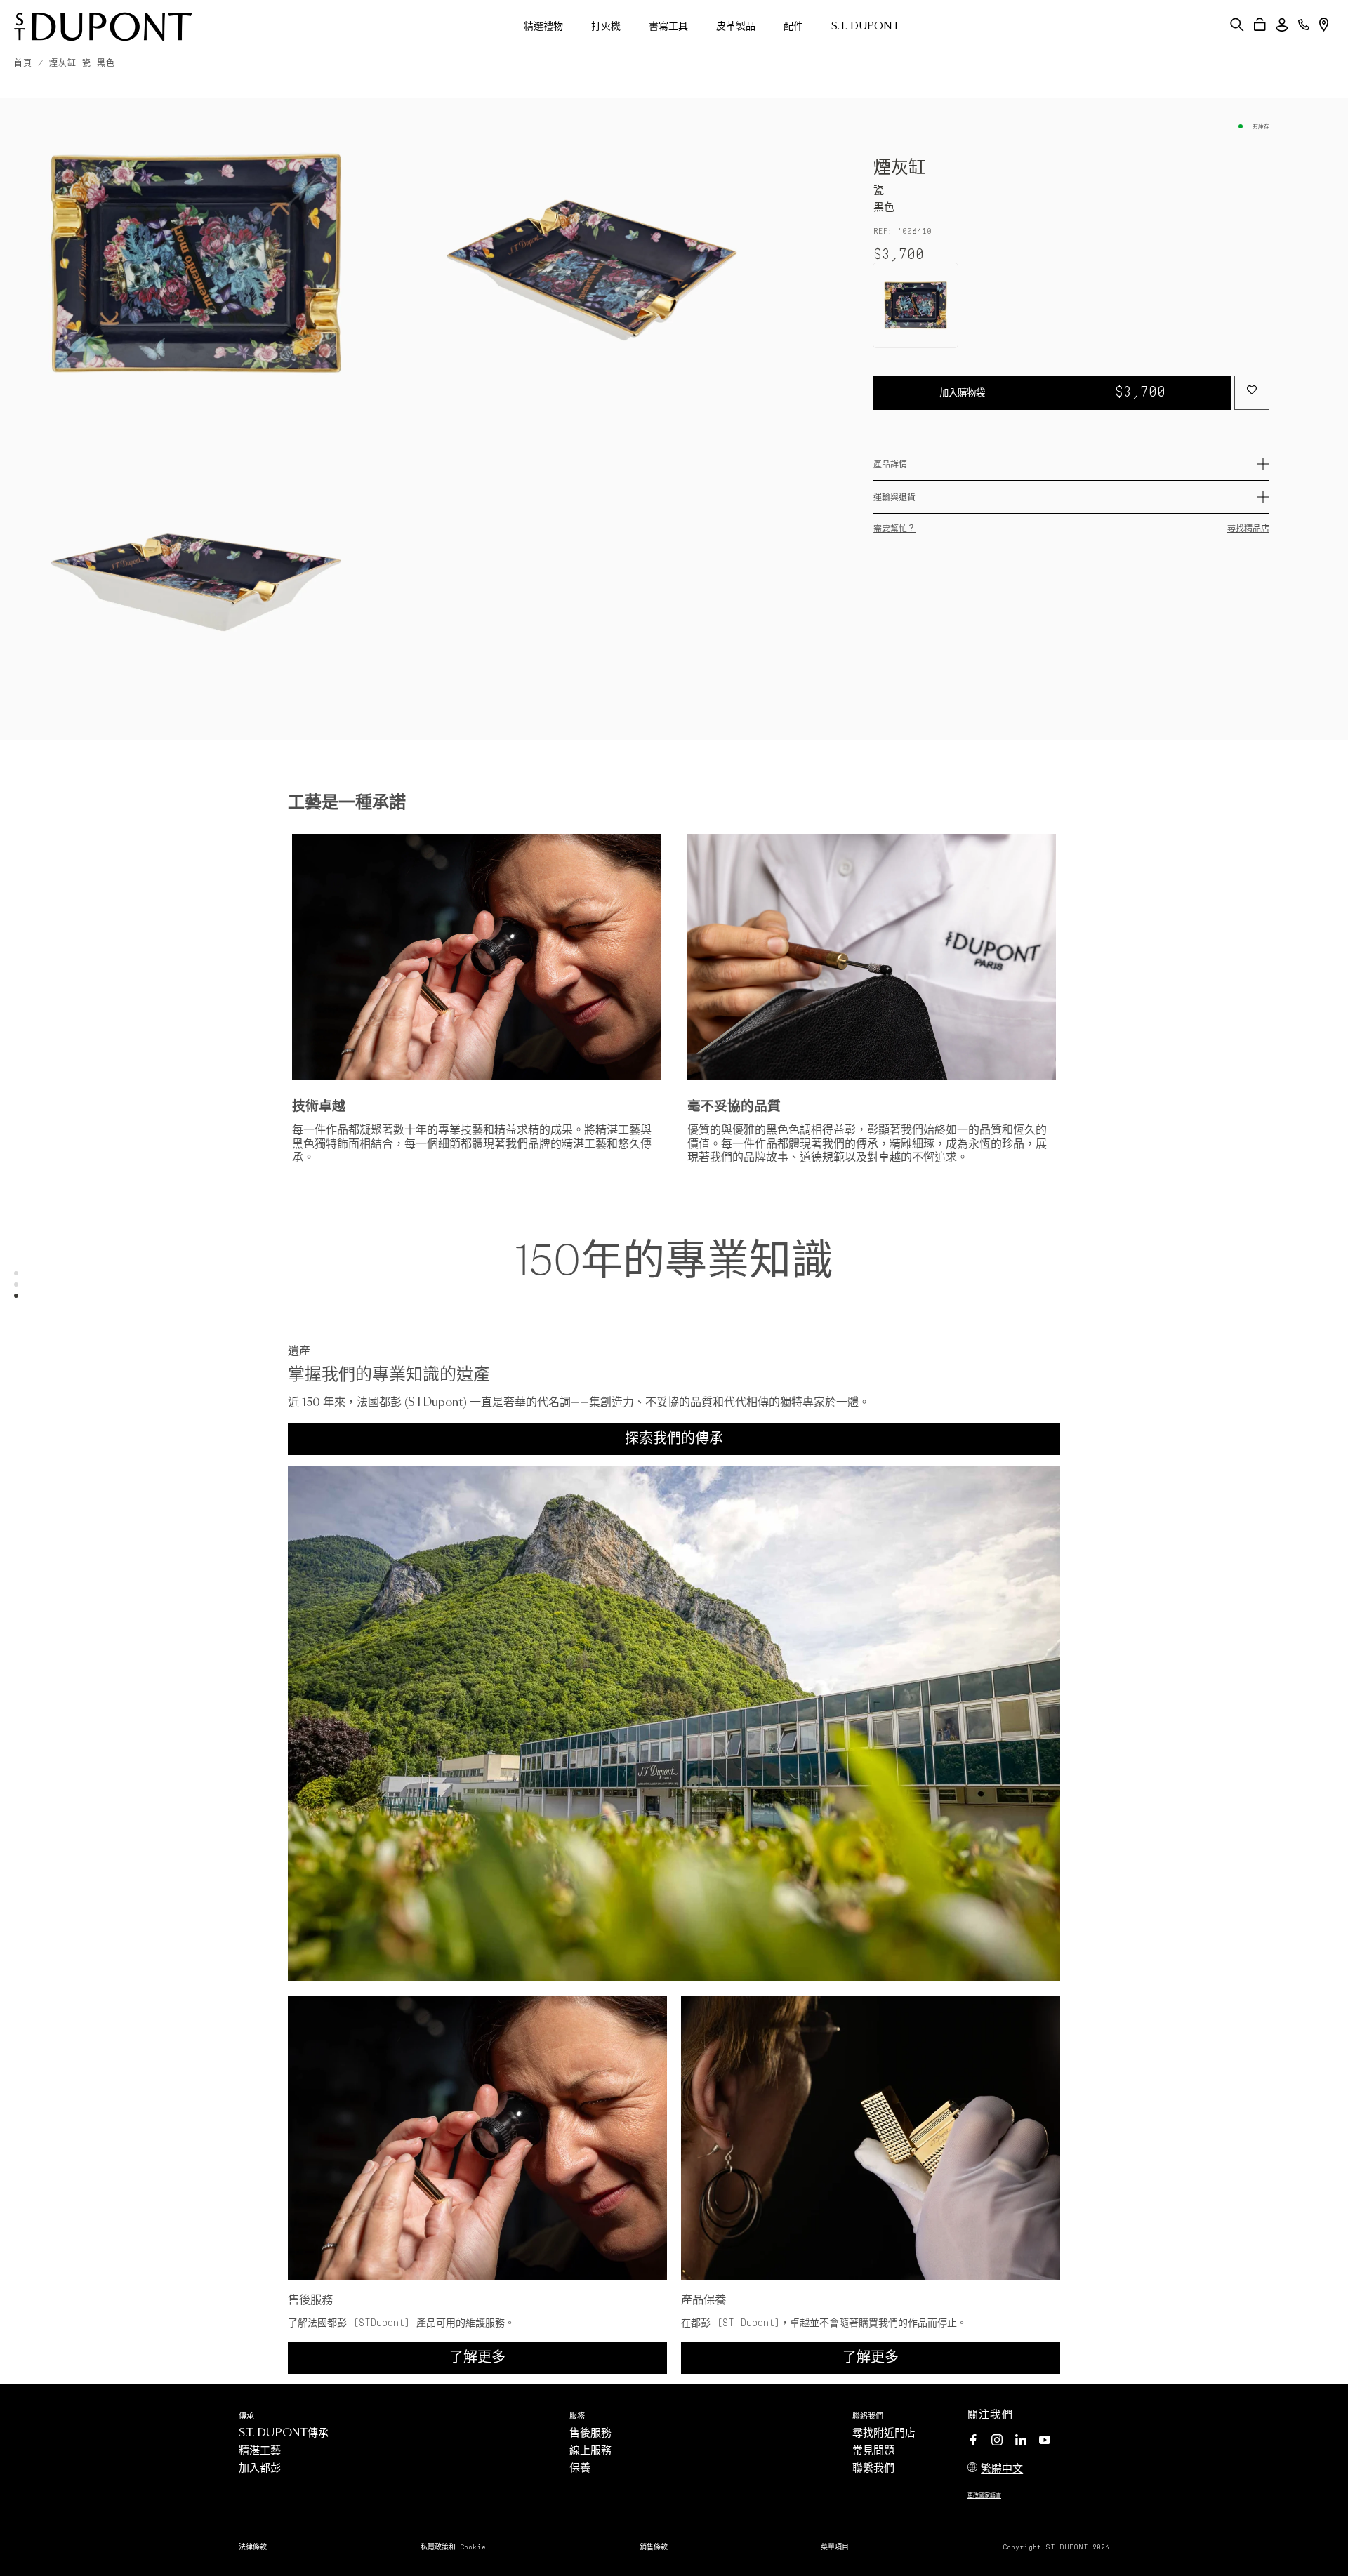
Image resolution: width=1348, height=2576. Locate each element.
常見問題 (873, 2451)
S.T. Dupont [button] (865, 27)
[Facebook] (973, 2442)
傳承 (246, 2416)
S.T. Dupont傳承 (284, 2433)
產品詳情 (890, 465)
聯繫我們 (873, 2468)
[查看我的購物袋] (1260, 25)
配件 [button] (793, 27)
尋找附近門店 (884, 2433)
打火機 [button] (606, 27)
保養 (580, 2468)
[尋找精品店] (1324, 25)
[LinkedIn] (1021, 2442)
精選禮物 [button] (543, 27)
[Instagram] (997, 2442)
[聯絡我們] (1304, 25)
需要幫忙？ (894, 529)
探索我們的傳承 (674, 1439)
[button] (1237, 25)
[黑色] (916, 305)
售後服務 (590, 2433)
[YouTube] (1045, 2441)
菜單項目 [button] (835, 2547)
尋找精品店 (1248, 529)
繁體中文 (1002, 2469)
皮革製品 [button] (736, 27)
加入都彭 (260, 2468)
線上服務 (590, 2451)
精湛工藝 (260, 2451)
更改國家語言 (984, 2496)
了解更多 (477, 2358)
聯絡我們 (868, 2416)
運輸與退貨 (894, 498)
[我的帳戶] (1282, 25)
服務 (577, 2416)
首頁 (23, 64)
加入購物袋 (1052, 392)
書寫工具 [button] (668, 27)
